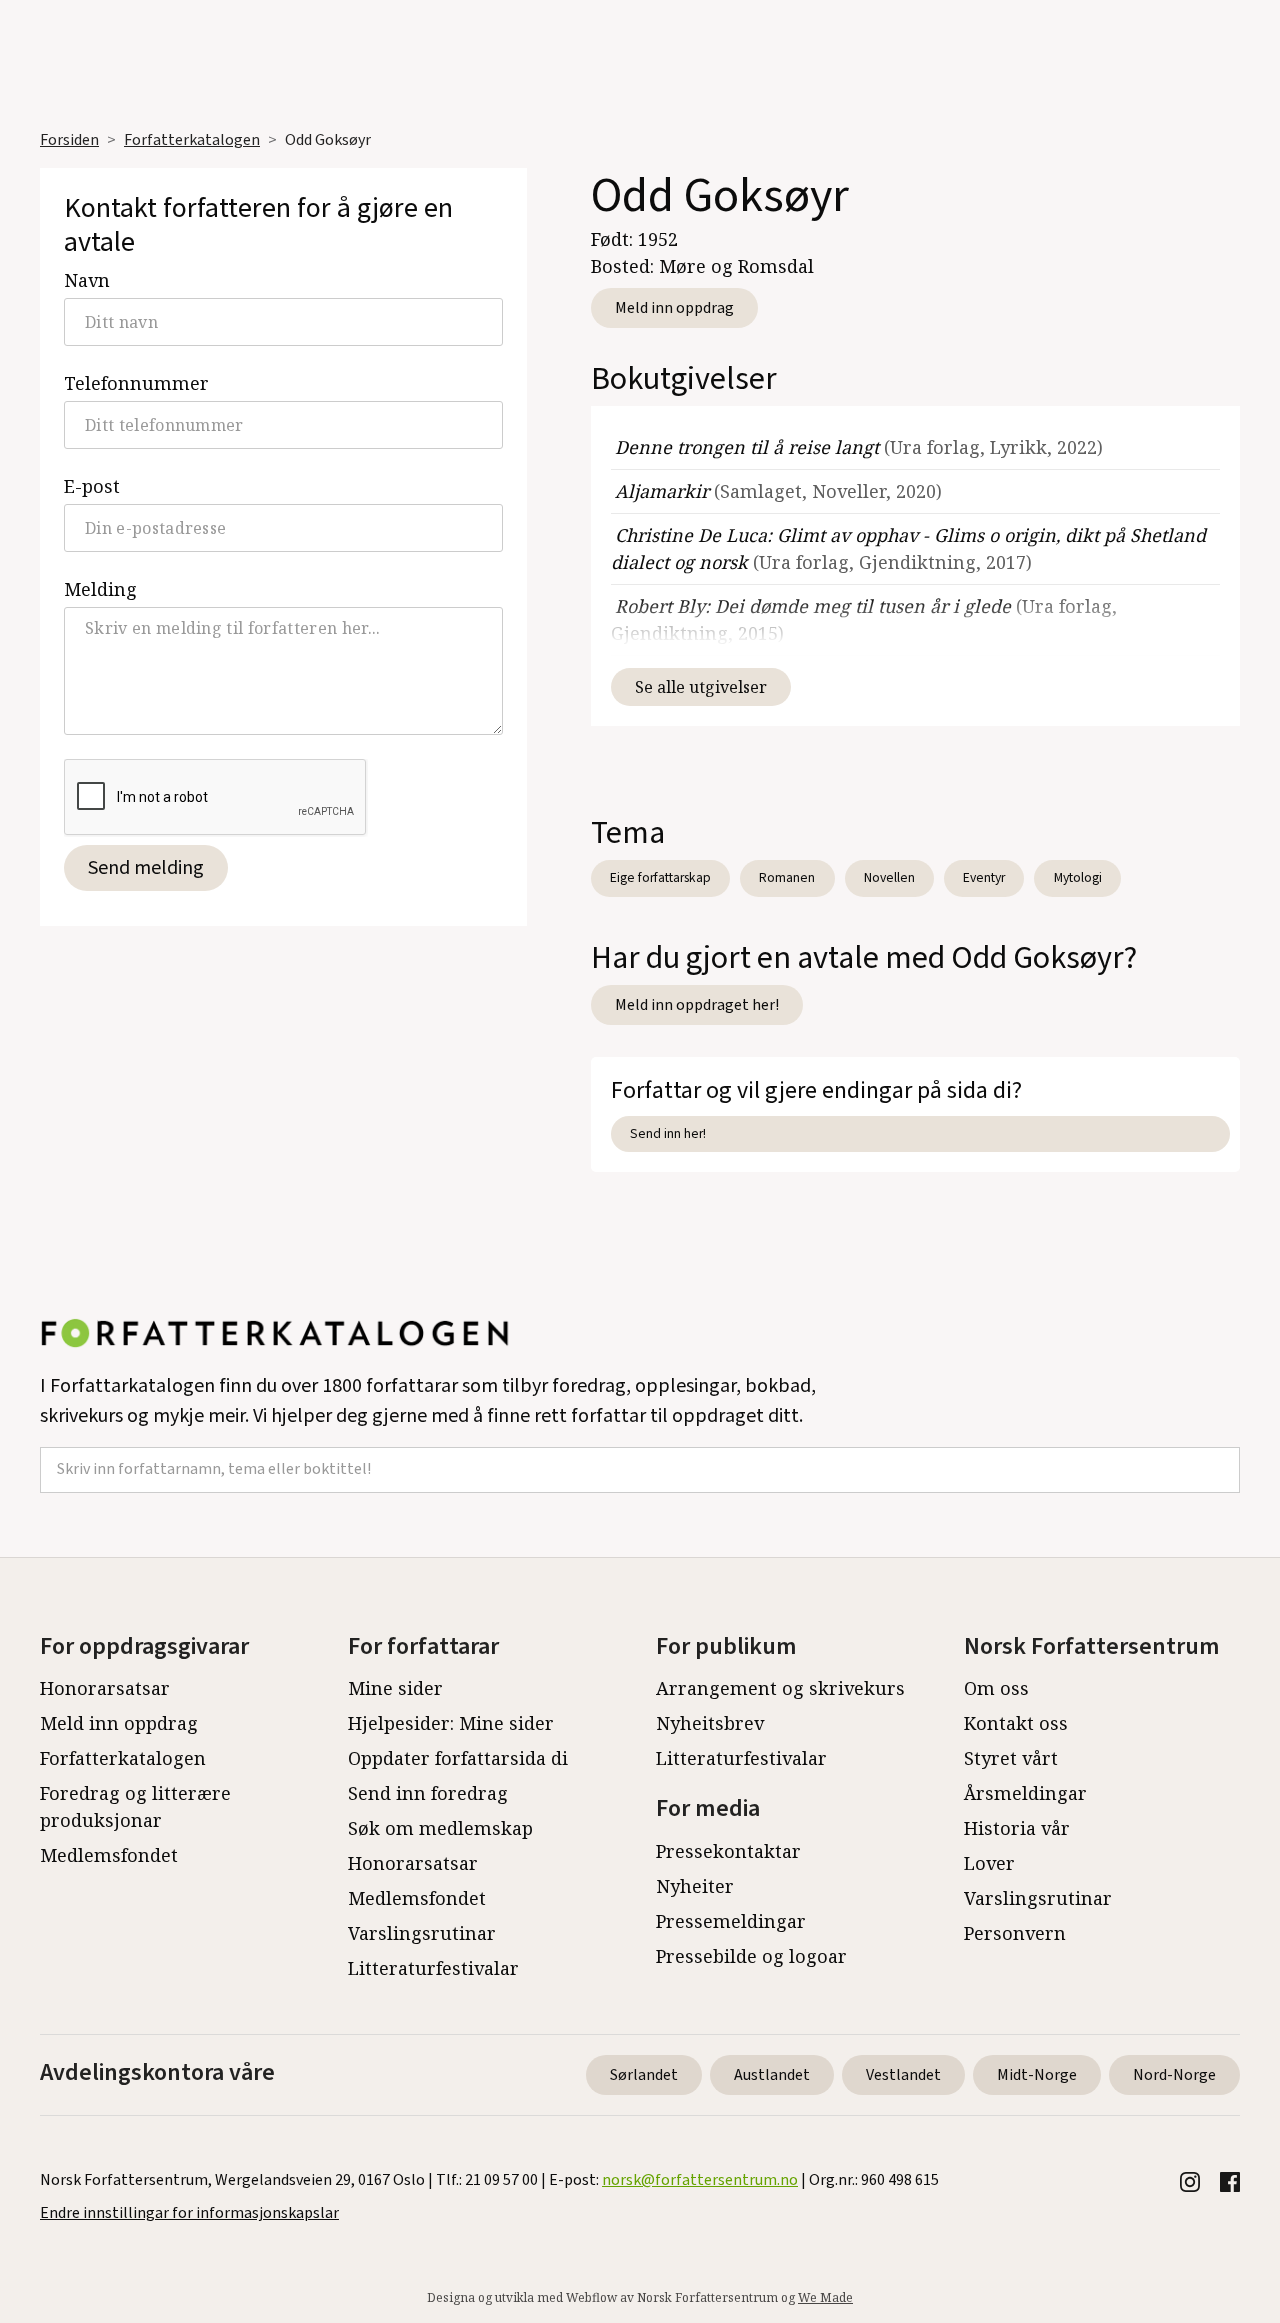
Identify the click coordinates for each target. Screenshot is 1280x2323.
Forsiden (69, 140)
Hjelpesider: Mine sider (451, 1723)
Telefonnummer (136, 383)
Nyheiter (695, 1886)
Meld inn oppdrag (674, 308)
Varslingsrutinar (422, 1933)
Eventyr (984, 877)
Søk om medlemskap (440, 1828)
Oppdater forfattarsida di (458, 1758)
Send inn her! (668, 1133)
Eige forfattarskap (660, 877)
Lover (989, 1863)
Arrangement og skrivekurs (780, 1688)
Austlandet (772, 2075)
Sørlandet (644, 2075)
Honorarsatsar (105, 1688)
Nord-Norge (1174, 2075)
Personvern (1015, 1933)
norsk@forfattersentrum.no (700, 2180)
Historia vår (1017, 1828)
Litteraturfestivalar (433, 1968)
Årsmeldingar (1025, 1793)
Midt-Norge (1037, 2075)
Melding (100, 589)
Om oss (996, 1688)
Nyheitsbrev (710, 1723)
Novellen (889, 877)
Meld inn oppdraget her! (697, 1005)
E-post (92, 486)
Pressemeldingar (731, 1921)
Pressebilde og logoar (751, 1956)
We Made (825, 2297)
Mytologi (1078, 877)
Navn (87, 280)
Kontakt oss (1016, 1723)
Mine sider (395, 1688)
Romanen (787, 877)
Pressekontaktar (728, 1851)
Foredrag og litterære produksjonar (135, 1806)
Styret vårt (1011, 1758)
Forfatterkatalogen (192, 140)
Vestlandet (903, 2075)
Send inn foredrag (428, 1793)
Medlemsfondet (109, 1855)
